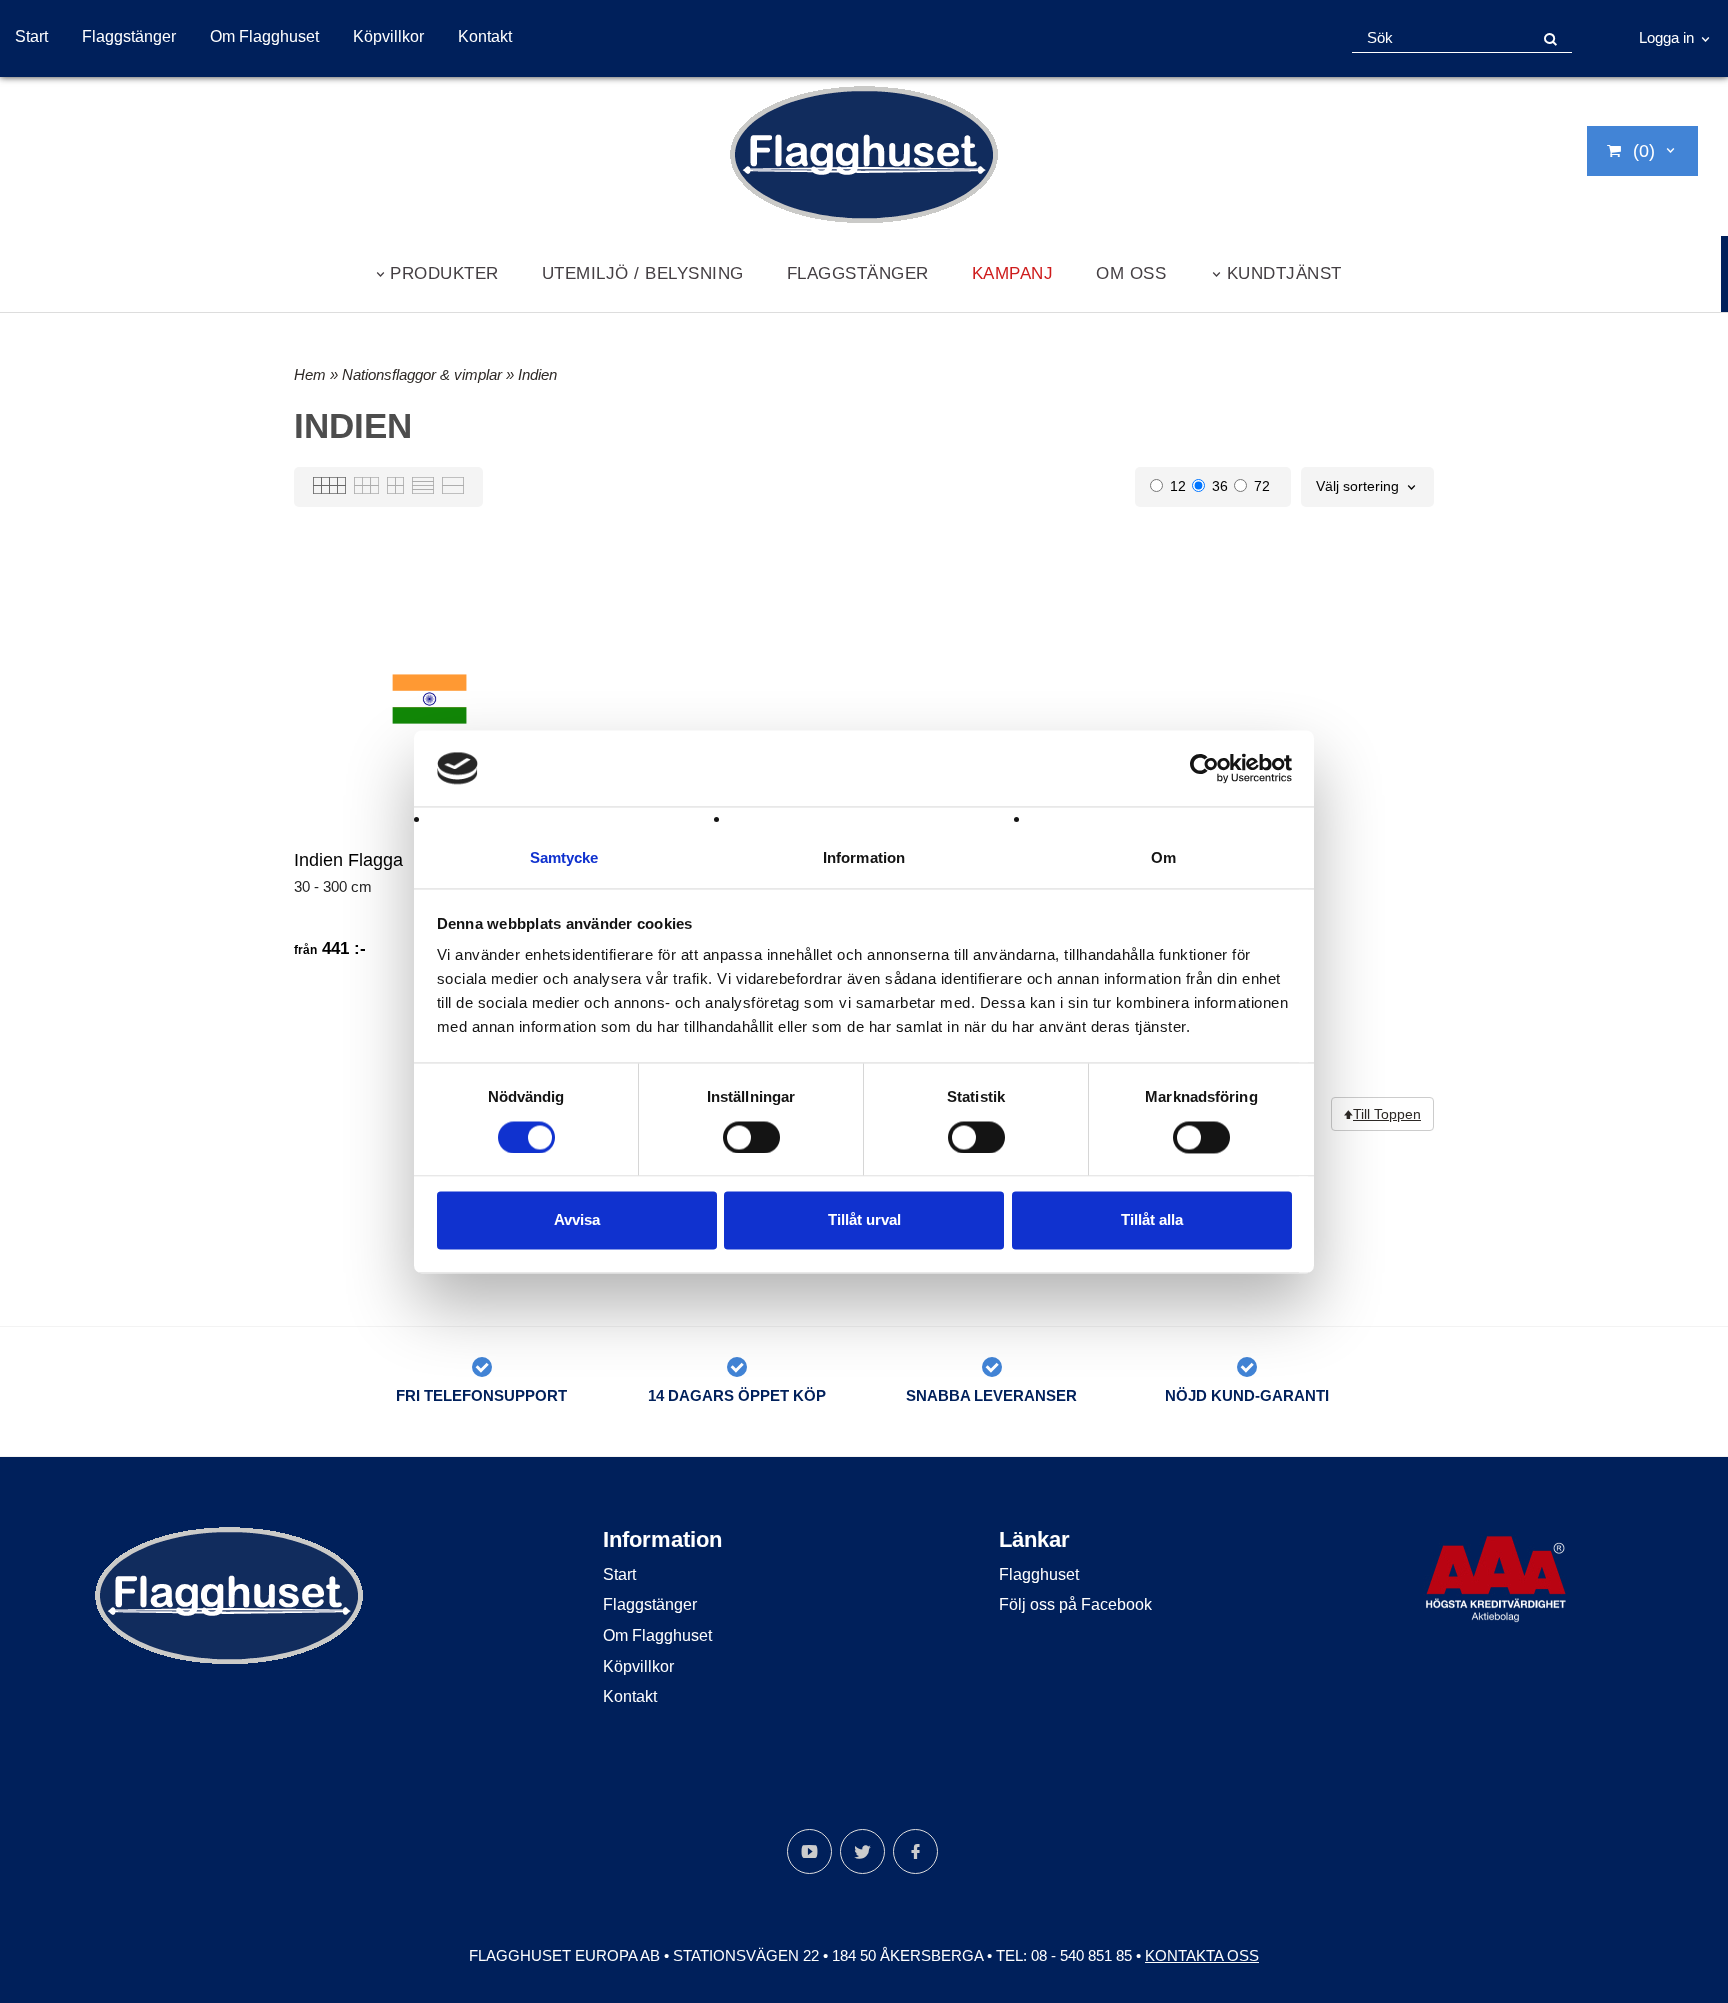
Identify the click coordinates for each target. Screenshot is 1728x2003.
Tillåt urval (864, 1220)
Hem (310, 374)
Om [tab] (1163, 858)
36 (1220, 486)
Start (31, 36)
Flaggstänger (129, 36)
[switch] (751, 1137)
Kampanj (1013, 273)
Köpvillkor (388, 36)
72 (1262, 486)
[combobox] (1367, 487)
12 (1178, 486)
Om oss (1131, 273)
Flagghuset (1039, 1574)
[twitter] (862, 1851)
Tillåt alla (1152, 1220)
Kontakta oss (1202, 1955)
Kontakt (485, 36)
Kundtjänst (1284, 273)
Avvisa (577, 1220)
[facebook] (915, 1851)
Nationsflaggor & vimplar (424, 374)
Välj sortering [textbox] (1357, 486)
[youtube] (809, 1851)
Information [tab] (864, 858)
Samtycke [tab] (564, 858)
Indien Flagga (348, 860)
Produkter (444, 273)
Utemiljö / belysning (643, 273)
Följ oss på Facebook (1075, 1604)
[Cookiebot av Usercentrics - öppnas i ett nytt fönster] (1204, 768)
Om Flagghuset (264, 36)
